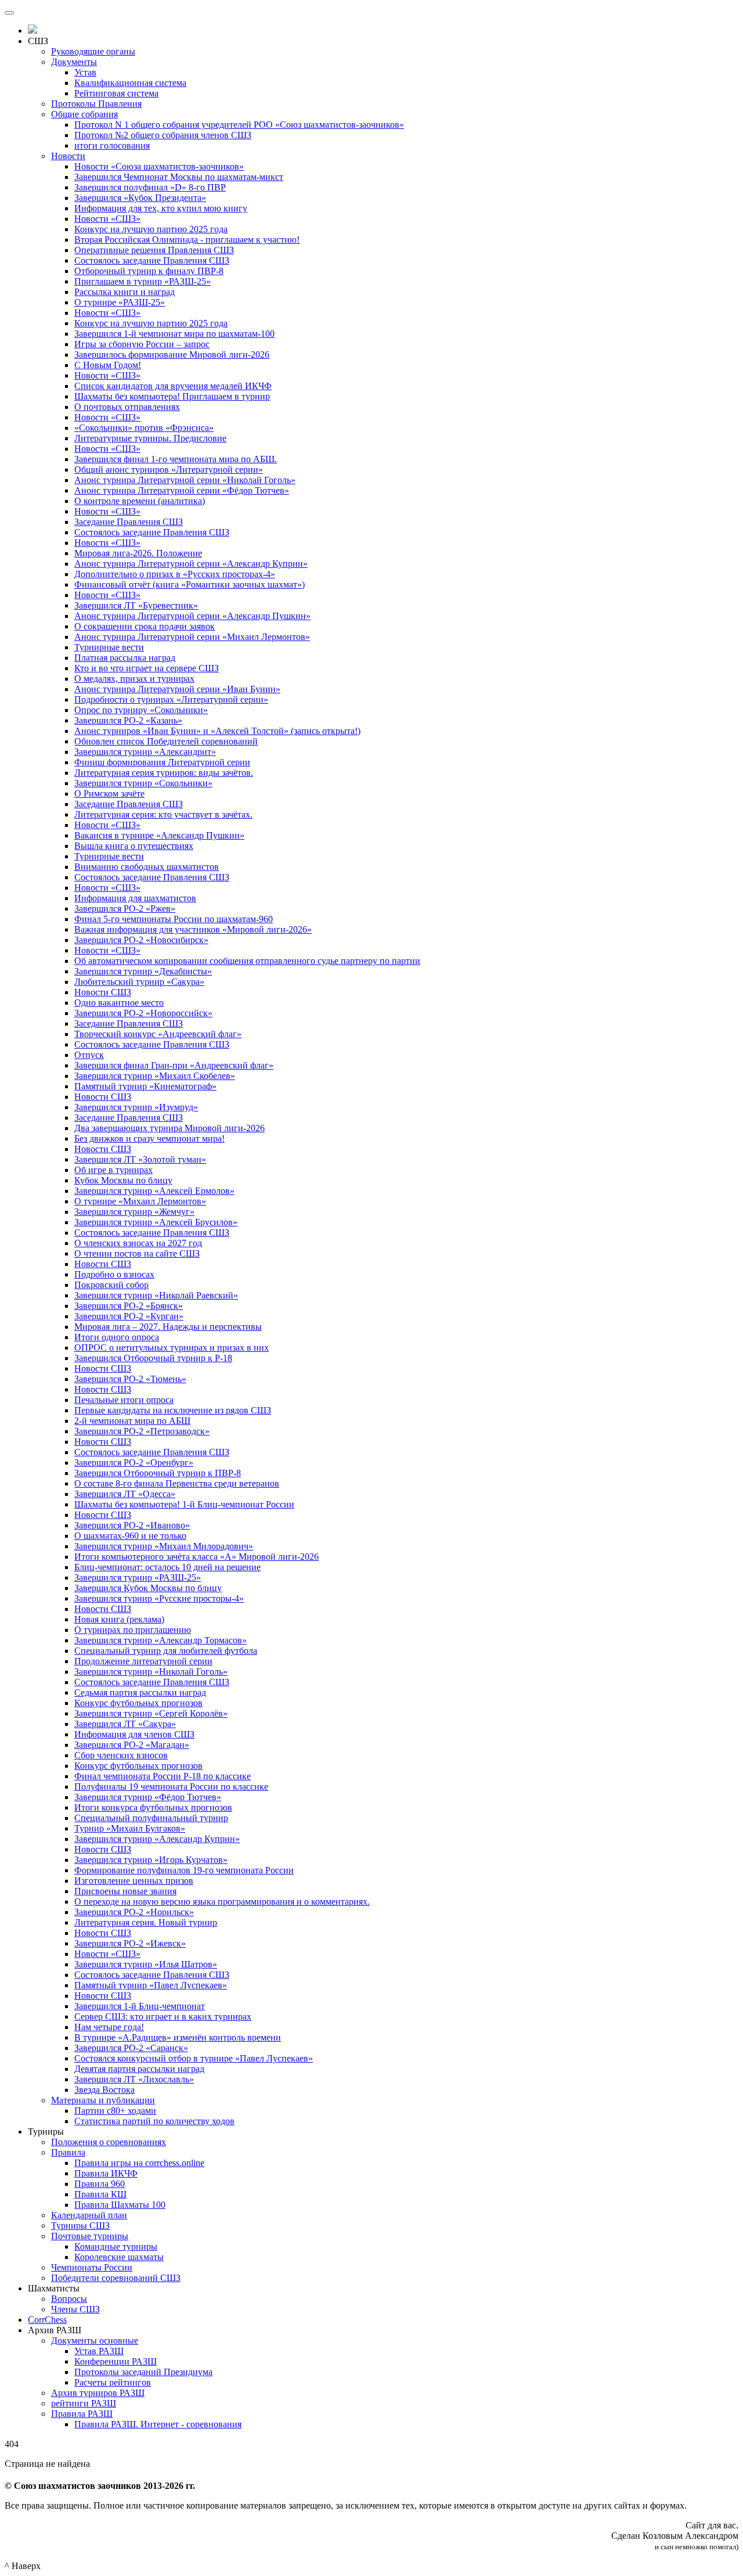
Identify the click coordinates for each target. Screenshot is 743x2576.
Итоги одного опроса (117, 1337)
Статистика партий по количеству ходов (154, 2121)
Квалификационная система (130, 83)
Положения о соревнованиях (109, 2142)
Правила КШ (100, 2194)
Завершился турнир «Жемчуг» (134, 1212)
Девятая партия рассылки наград (139, 2069)
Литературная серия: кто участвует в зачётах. (163, 814)
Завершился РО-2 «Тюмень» (130, 1379)
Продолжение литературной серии (143, 1661)
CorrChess (47, 2320)
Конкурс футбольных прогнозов (138, 1703)
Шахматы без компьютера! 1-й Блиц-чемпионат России (184, 1504)
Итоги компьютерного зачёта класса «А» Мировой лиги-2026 (196, 1557)
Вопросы (69, 2299)
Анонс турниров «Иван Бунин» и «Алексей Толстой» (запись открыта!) (217, 731)
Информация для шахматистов (135, 898)
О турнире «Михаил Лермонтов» (140, 1201)
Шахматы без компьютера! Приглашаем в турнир (172, 396)
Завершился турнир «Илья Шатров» (146, 1964)
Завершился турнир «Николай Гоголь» (151, 1672)
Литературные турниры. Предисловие (150, 438)
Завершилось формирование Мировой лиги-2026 (172, 355)
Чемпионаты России (92, 2267)
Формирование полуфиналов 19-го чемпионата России (184, 1870)
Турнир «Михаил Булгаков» (130, 1828)
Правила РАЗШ (82, 2414)
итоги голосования (112, 145)
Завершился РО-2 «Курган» (129, 1316)
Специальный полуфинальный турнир (151, 1818)
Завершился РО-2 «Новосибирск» (141, 940)
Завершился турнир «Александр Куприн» (157, 1839)
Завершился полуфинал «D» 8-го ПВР (150, 187)
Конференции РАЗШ (116, 2361)
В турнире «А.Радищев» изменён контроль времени (178, 2037)
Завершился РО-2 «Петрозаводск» (142, 1431)
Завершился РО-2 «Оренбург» (134, 1463)
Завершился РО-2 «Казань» (128, 720)
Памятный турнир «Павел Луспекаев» (151, 1985)
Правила (68, 2152)
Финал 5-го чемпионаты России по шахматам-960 (174, 919)
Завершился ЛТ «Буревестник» (136, 605)
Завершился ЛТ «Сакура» (125, 1724)
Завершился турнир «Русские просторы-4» (159, 1598)
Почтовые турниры (90, 2236)
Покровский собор (111, 1285)
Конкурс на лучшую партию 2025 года (151, 229)
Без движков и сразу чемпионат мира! (149, 1138)
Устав (85, 72)
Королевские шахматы (119, 2257)
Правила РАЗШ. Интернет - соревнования (158, 2424)
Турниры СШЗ (80, 2226)
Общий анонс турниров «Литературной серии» (169, 469)
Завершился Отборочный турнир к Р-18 (153, 1358)
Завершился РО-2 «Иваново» (132, 1525)
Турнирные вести (109, 647)
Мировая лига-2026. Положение (138, 553)
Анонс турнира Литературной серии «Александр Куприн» (191, 564)
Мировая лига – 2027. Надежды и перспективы (168, 1327)
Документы (74, 62)
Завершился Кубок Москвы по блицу (148, 1588)
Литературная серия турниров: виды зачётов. (164, 773)
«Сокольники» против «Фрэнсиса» (144, 428)
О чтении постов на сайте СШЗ (137, 1253)
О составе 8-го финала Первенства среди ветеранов (177, 1483)
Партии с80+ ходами (115, 2111)
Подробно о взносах (114, 1274)
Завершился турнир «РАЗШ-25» (138, 1577)
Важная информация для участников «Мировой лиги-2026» (193, 929)
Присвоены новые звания (125, 1891)
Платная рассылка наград (125, 658)
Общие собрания (84, 114)
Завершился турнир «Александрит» (145, 752)
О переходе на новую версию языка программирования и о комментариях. (222, 1902)
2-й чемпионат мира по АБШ (132, 1421)
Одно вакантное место (119, 1003)
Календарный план (89, 2215)
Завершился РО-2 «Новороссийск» (143, 1013)
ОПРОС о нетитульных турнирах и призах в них (172, 1348)
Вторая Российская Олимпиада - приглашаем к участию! (187, 240)
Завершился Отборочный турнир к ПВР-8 (158, 1473)
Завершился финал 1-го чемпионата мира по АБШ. (176, 459)
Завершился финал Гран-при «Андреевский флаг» (174, 1065)
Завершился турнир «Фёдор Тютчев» (148, 1797)
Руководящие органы (93, 51)
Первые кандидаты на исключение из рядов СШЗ (173, 1410)
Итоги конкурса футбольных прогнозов (153, 1807)
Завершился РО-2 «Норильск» (134, 1912)
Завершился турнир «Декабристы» (143, 971)
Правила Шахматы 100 (120, 2205)
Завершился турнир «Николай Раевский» (156, 1295)
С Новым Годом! (108, 365)
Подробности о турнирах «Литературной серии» (171, 699)
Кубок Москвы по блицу (123, 1180)
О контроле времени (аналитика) (140, 501)
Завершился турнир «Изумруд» (136, 1107)
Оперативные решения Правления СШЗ (154, 250)
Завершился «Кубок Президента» (140, 198)
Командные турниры (116, 2246)
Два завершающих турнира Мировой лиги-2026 (169, 1128)
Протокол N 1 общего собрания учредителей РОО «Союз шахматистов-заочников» (239, 125)
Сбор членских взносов (121, 1755)
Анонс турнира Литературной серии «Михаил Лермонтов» (192, 637)
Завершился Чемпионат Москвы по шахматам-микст (179, 177)
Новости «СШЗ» (107, 219)
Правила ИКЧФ (106, 2173)
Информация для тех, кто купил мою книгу (161, 208)
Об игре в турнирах (113, 1170)
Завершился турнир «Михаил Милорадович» (164, 1546)
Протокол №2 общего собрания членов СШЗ (163, 135)
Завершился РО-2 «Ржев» (125, 909)
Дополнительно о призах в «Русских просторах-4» (175, 574)
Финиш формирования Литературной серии (162, 762)
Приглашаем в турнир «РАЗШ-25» (143, 281)
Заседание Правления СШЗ (129, 522)
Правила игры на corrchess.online (139, 2163)
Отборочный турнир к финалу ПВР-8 (149, 271)
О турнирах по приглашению (133, 1630)
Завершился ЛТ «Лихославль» (134, 2079)
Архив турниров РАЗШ (98, 2393)
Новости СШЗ (103, 992)
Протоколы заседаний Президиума (143, 2372)
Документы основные (95, 2341)
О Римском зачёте (109, 794)
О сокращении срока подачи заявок (145, 626)
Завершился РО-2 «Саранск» (131, 2048)
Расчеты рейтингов (113, 2382)
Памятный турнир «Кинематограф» (145, 1086)
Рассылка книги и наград (125, 292)
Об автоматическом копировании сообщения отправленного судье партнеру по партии (247, 961)
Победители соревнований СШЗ (116, 2278)
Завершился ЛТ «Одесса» (125, 1494)
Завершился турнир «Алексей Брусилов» (156, 1222)
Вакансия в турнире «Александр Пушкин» (159, 835)
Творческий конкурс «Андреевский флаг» (158, 1034)
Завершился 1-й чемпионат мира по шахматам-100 (174, 334)
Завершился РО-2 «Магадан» (132, 1745)
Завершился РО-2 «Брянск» (129, 1306)
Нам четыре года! (109, 2027)
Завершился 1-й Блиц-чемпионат (140, 2006)
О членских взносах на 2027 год (138, 1243)
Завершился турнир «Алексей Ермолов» (154, 1191)
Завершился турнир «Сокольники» (143, 783)
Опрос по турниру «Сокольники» (141, 710)
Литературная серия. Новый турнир (146, 1922)
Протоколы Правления (96, 104)
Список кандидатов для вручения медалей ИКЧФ (173, 386)
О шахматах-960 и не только (130, 1536)
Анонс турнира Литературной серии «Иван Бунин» (177, 689)
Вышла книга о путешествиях (134, 846)
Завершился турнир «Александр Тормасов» (160, 1640)
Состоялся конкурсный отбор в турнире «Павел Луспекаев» (194, 2058)
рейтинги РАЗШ (84, 2403)
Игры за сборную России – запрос (142, 344)
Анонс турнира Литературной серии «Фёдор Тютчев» (182, 490)
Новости (68, 156)
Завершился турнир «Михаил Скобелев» (155, 1076)
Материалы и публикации (103, 2100)
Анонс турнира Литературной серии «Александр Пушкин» (192, 616)
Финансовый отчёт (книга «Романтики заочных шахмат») (190, 584)
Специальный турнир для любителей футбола (166, 1651)
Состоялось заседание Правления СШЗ (152, 260)
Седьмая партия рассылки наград (140, 1692)
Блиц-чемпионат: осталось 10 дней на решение (167, 1567)
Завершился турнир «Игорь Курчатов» (151, 1860)
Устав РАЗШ (99, 2351)
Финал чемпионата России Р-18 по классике (163, 1776)
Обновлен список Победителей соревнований (166, 741)
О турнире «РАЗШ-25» (120, 302)
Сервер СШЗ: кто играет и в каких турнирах (163, 2016)
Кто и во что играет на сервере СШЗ (147, 668)
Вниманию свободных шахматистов (147, 867)
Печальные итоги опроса (124, 1400)
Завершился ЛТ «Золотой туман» (140, 1159)
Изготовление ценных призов (134, 1881)
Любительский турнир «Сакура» (139, 982)
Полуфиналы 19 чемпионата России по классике (171, 1787)
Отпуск (89, 1055)
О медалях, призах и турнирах (134, 679)
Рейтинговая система (116, 93)
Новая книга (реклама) (119, 1619)
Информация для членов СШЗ (134, 1734)
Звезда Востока (104, 2090)
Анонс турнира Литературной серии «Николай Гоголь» (185, 480)
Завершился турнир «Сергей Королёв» (151, 1713)
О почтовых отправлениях (127, 407)
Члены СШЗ (75, 2309)
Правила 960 (100, 2184)
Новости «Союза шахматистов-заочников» (159, 166)
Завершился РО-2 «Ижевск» (130, 1943)
